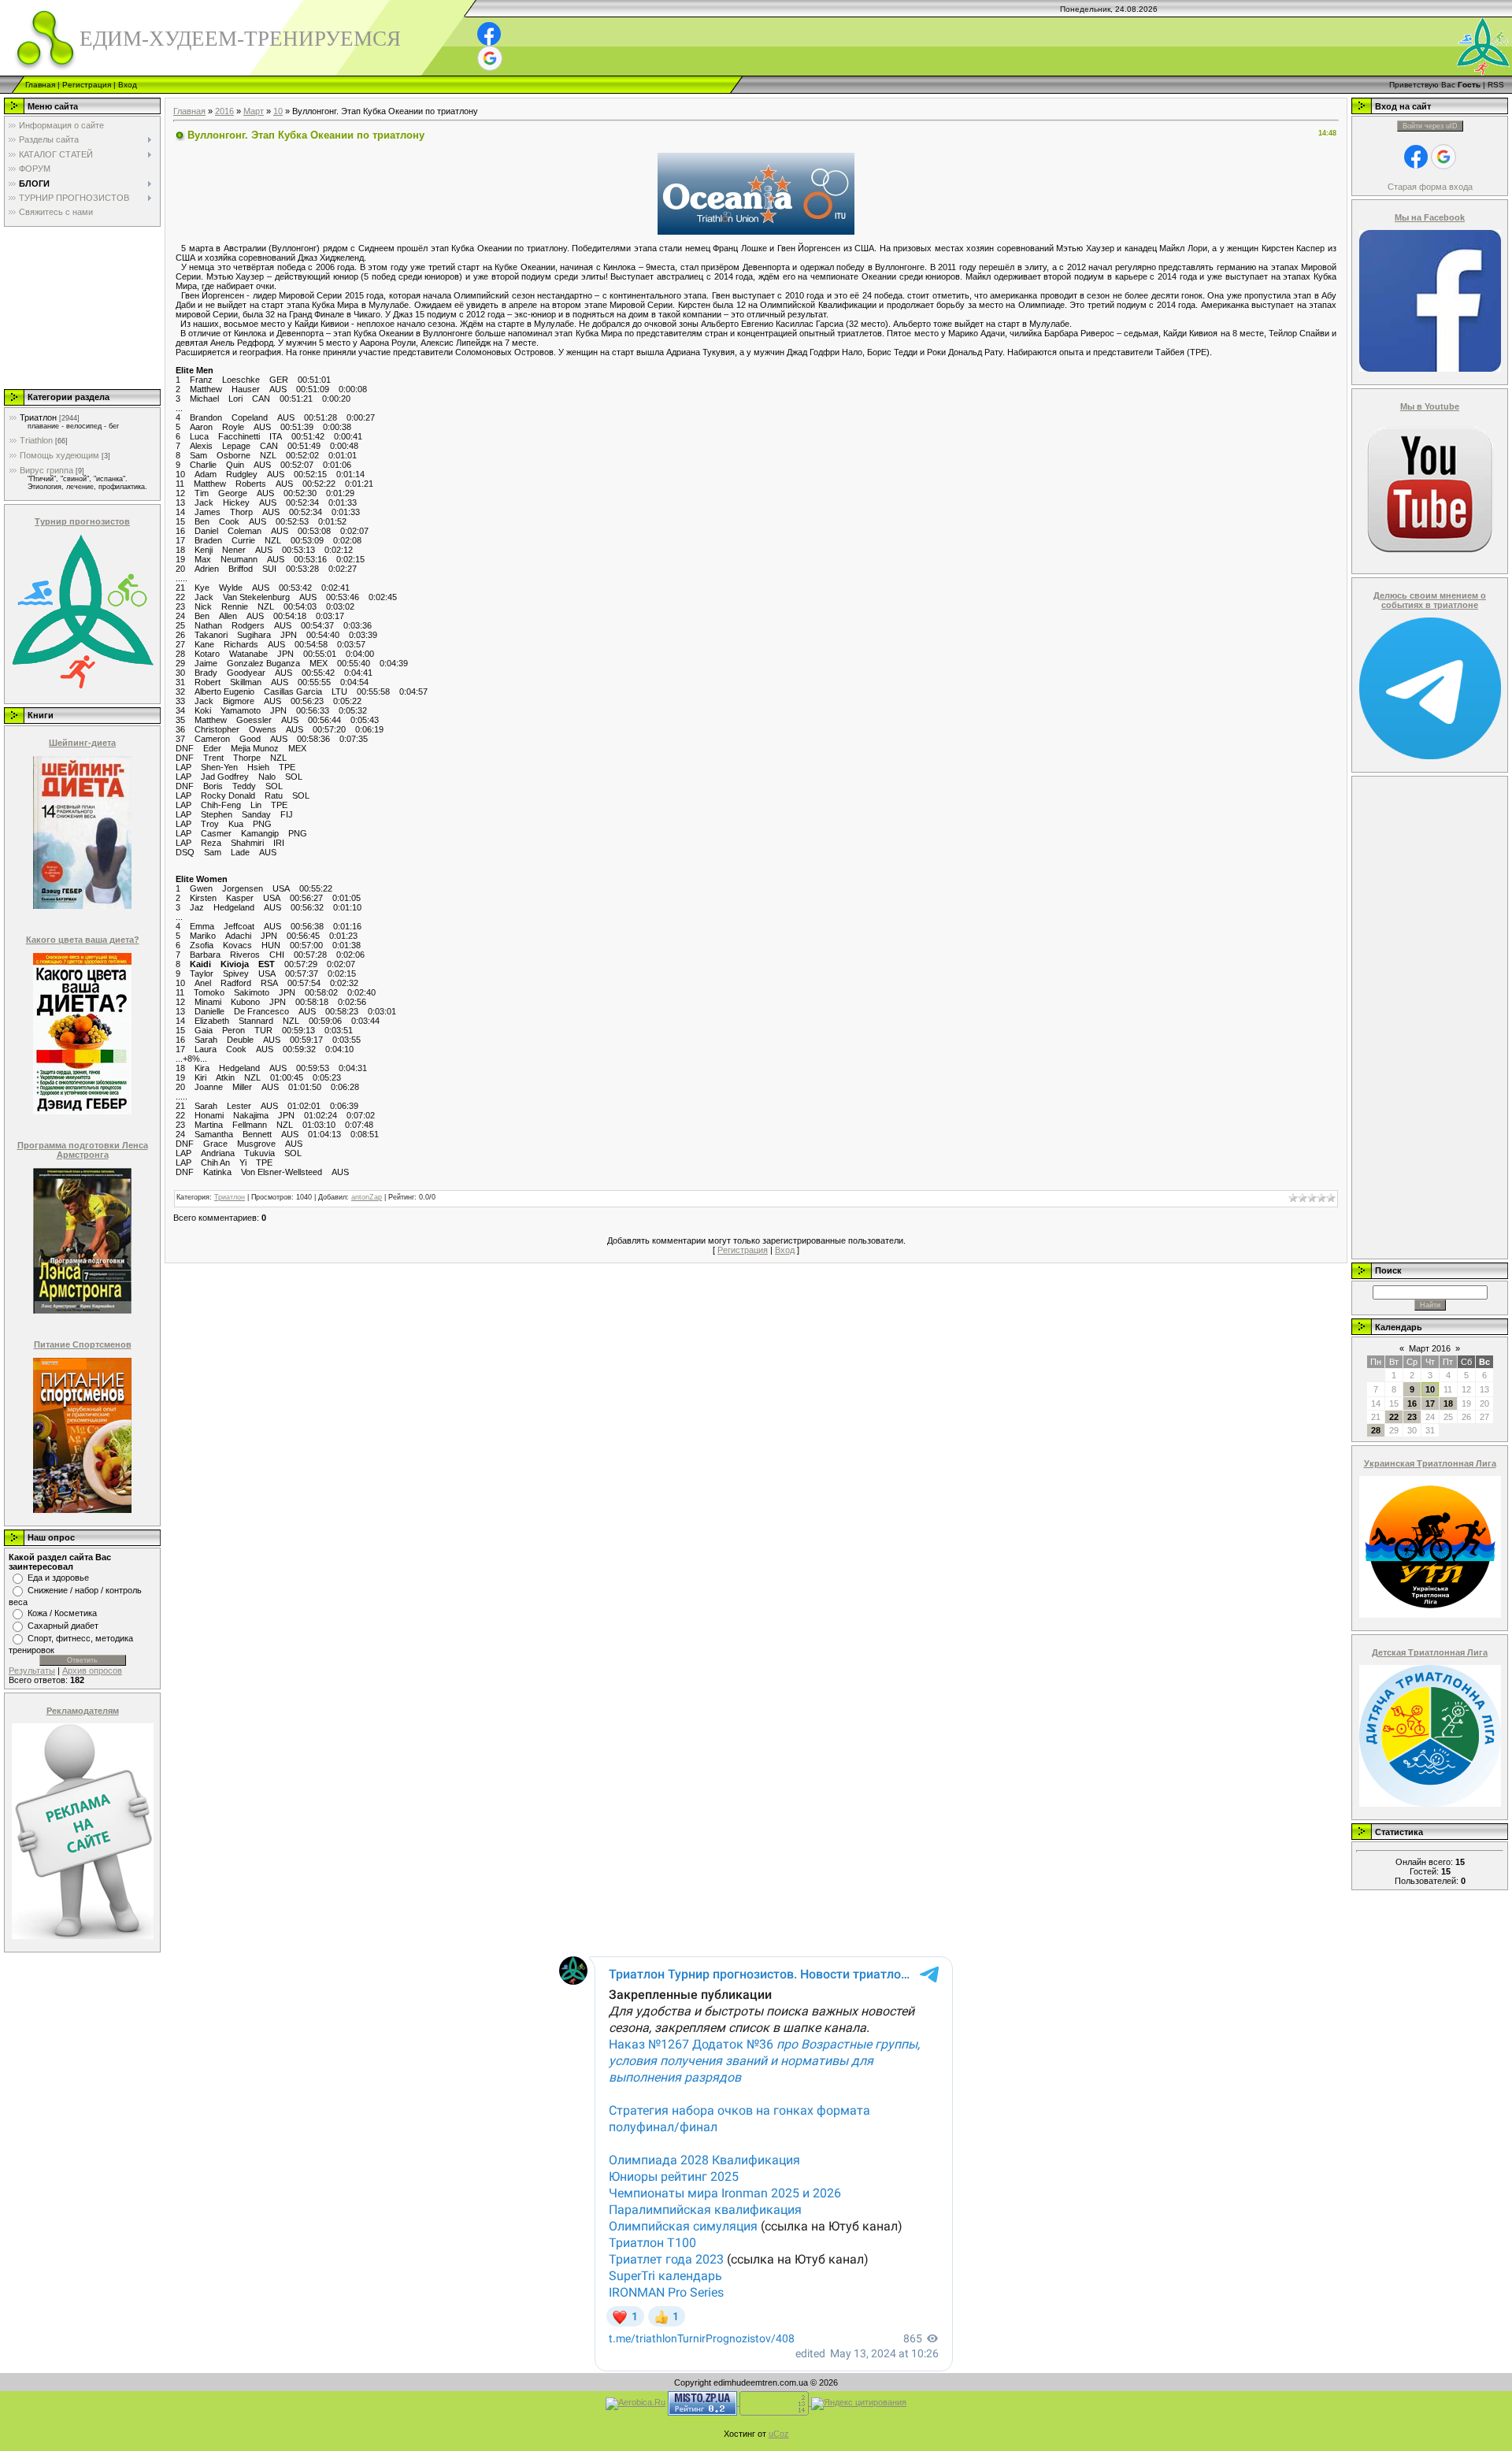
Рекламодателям (83, 1711)
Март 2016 (1430, 1348)
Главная (40, 85)
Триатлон (38, 417)
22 (1394, 1417)
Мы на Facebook (1430, 217)
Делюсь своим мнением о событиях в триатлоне (1430, 600)
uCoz (779, 2434)
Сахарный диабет (63, 1626)
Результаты (32, 1670)
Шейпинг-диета (82, 743)
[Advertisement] (81, 307)
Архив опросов (92, 1670)
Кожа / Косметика (62, 1613)
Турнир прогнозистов (82, 521)
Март (254, 111)
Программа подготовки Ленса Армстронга (83, 1150)
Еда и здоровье (58, 1578)
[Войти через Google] (490, 58)
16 (1412, 1403)
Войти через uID (1430, 126)
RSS (1496, 85)
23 (1412, 1417)
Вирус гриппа (46, 470)
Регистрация (87, 85)
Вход (128, 85)
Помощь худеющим (59, 455)
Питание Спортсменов (83, 1344)
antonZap (367, 1197)
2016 (224, 111)
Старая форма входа (1430, 187)
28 (1376, 1430)
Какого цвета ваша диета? (83, 940)
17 (1430, 1403)
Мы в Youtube (1430, 406)
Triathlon (36, 440)
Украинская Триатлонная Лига (1430, 1463)
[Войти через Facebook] (489, 34)
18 (1448, 1403)
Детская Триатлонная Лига (1430, 1652)
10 (278, 111)
